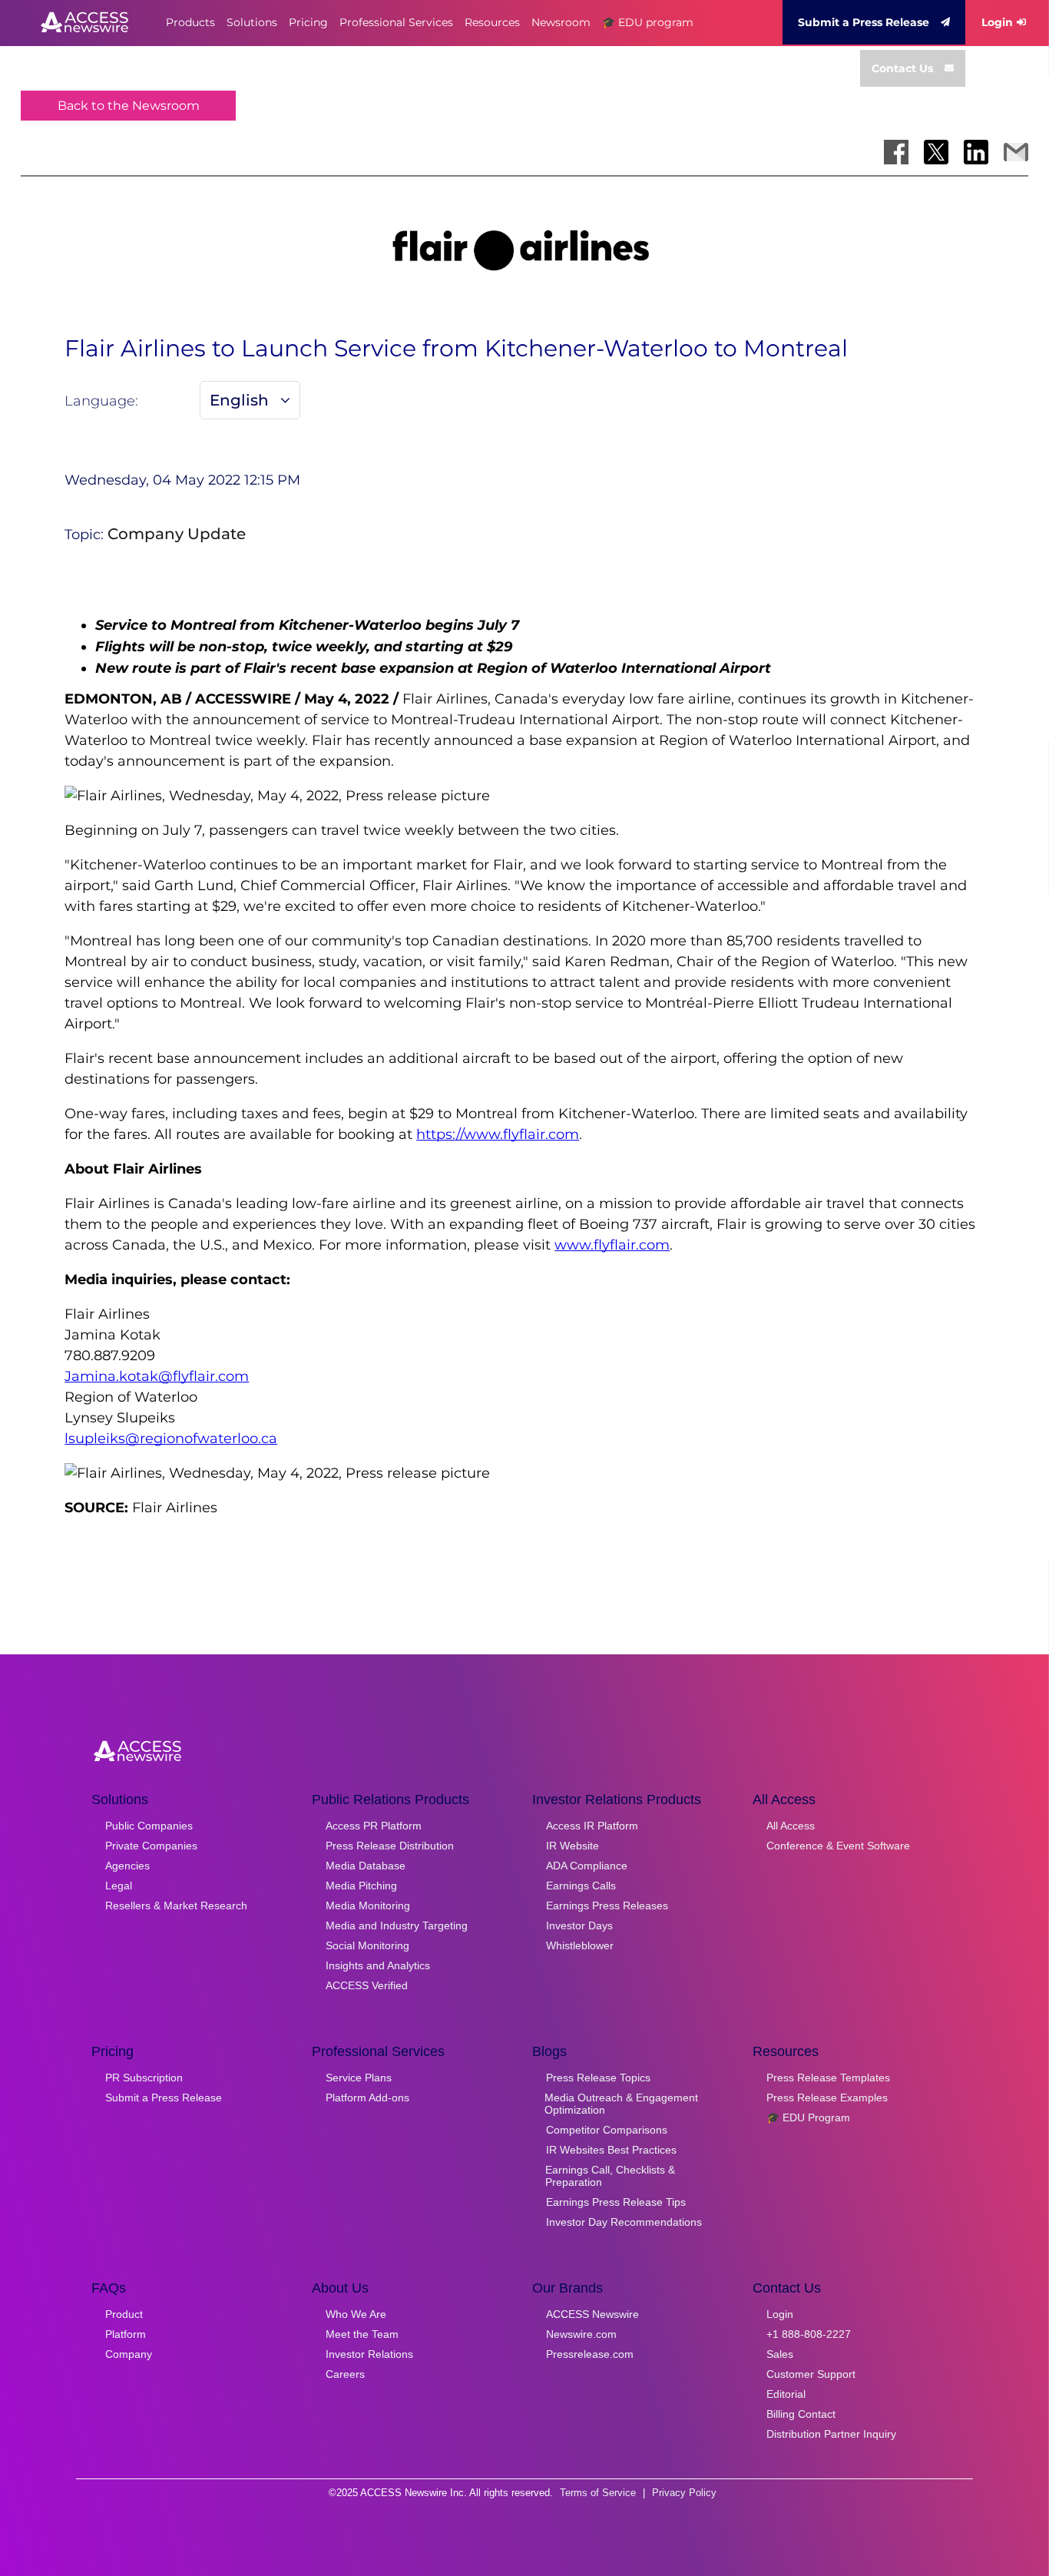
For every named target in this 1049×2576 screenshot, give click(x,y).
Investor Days (579, 1925)
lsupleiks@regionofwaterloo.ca (171, 1439)
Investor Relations (369, 2354)
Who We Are (356, 2314)
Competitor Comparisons (607, 2130)
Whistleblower (580, 1945)
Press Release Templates (828, 2078)
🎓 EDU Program (808, 2117)
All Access (791, 1826)
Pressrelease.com (590, 2354)
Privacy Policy (684, 2493)
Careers (345, 2374)
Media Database (366, 1866)
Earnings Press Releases (607, 1906)
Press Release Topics (598, 2078)
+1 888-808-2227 (809, 2334)
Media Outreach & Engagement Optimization (621, 2104)
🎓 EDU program (648, 22)
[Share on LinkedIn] (976, 152)
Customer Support (811, 2374)
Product (124, 2314)
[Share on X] (936, 152)
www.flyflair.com (612, 1245)
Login (997, 22)
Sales (780, 2354)
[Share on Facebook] (896, 152)
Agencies (127, 1866)
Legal (119, 1886)
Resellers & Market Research (176, 1906)
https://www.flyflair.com (498, 1134)
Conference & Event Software (838, 1846)
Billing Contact (801, 2414)
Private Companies (151, 1846)
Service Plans (359, 2078)
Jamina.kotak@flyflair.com (157, 1376)
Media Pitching (361, 1886)
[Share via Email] (1016, 152)
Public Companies (149, 1826)
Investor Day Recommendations (624, 2222)
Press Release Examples (827, 2098)
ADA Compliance (587, 1866)
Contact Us (902, 68)
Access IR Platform (592, 1826)
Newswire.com (581, 2334)
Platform (126, 2334)
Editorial (786, 2394)
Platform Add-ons (367, 2098)
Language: (101, 401)
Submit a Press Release (864, 22)
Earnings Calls (581, 1886)
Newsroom (561, 22)
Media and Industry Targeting (397, 1925)
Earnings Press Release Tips (616, 2202)
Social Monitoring (367, 1945)
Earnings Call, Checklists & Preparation (610, 2176)
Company (129, 2354)
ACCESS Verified (367, 1985)
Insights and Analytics (378, 1965)
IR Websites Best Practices (611, 2150)
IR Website (572, 1846)
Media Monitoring (368, 1906)
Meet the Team (362, 2334)
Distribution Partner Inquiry (831, 2434)
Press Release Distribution (390, 1846)
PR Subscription (144, 2078)
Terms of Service (598, 2493)
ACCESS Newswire (592, 2314)
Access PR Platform (374, 1826)
